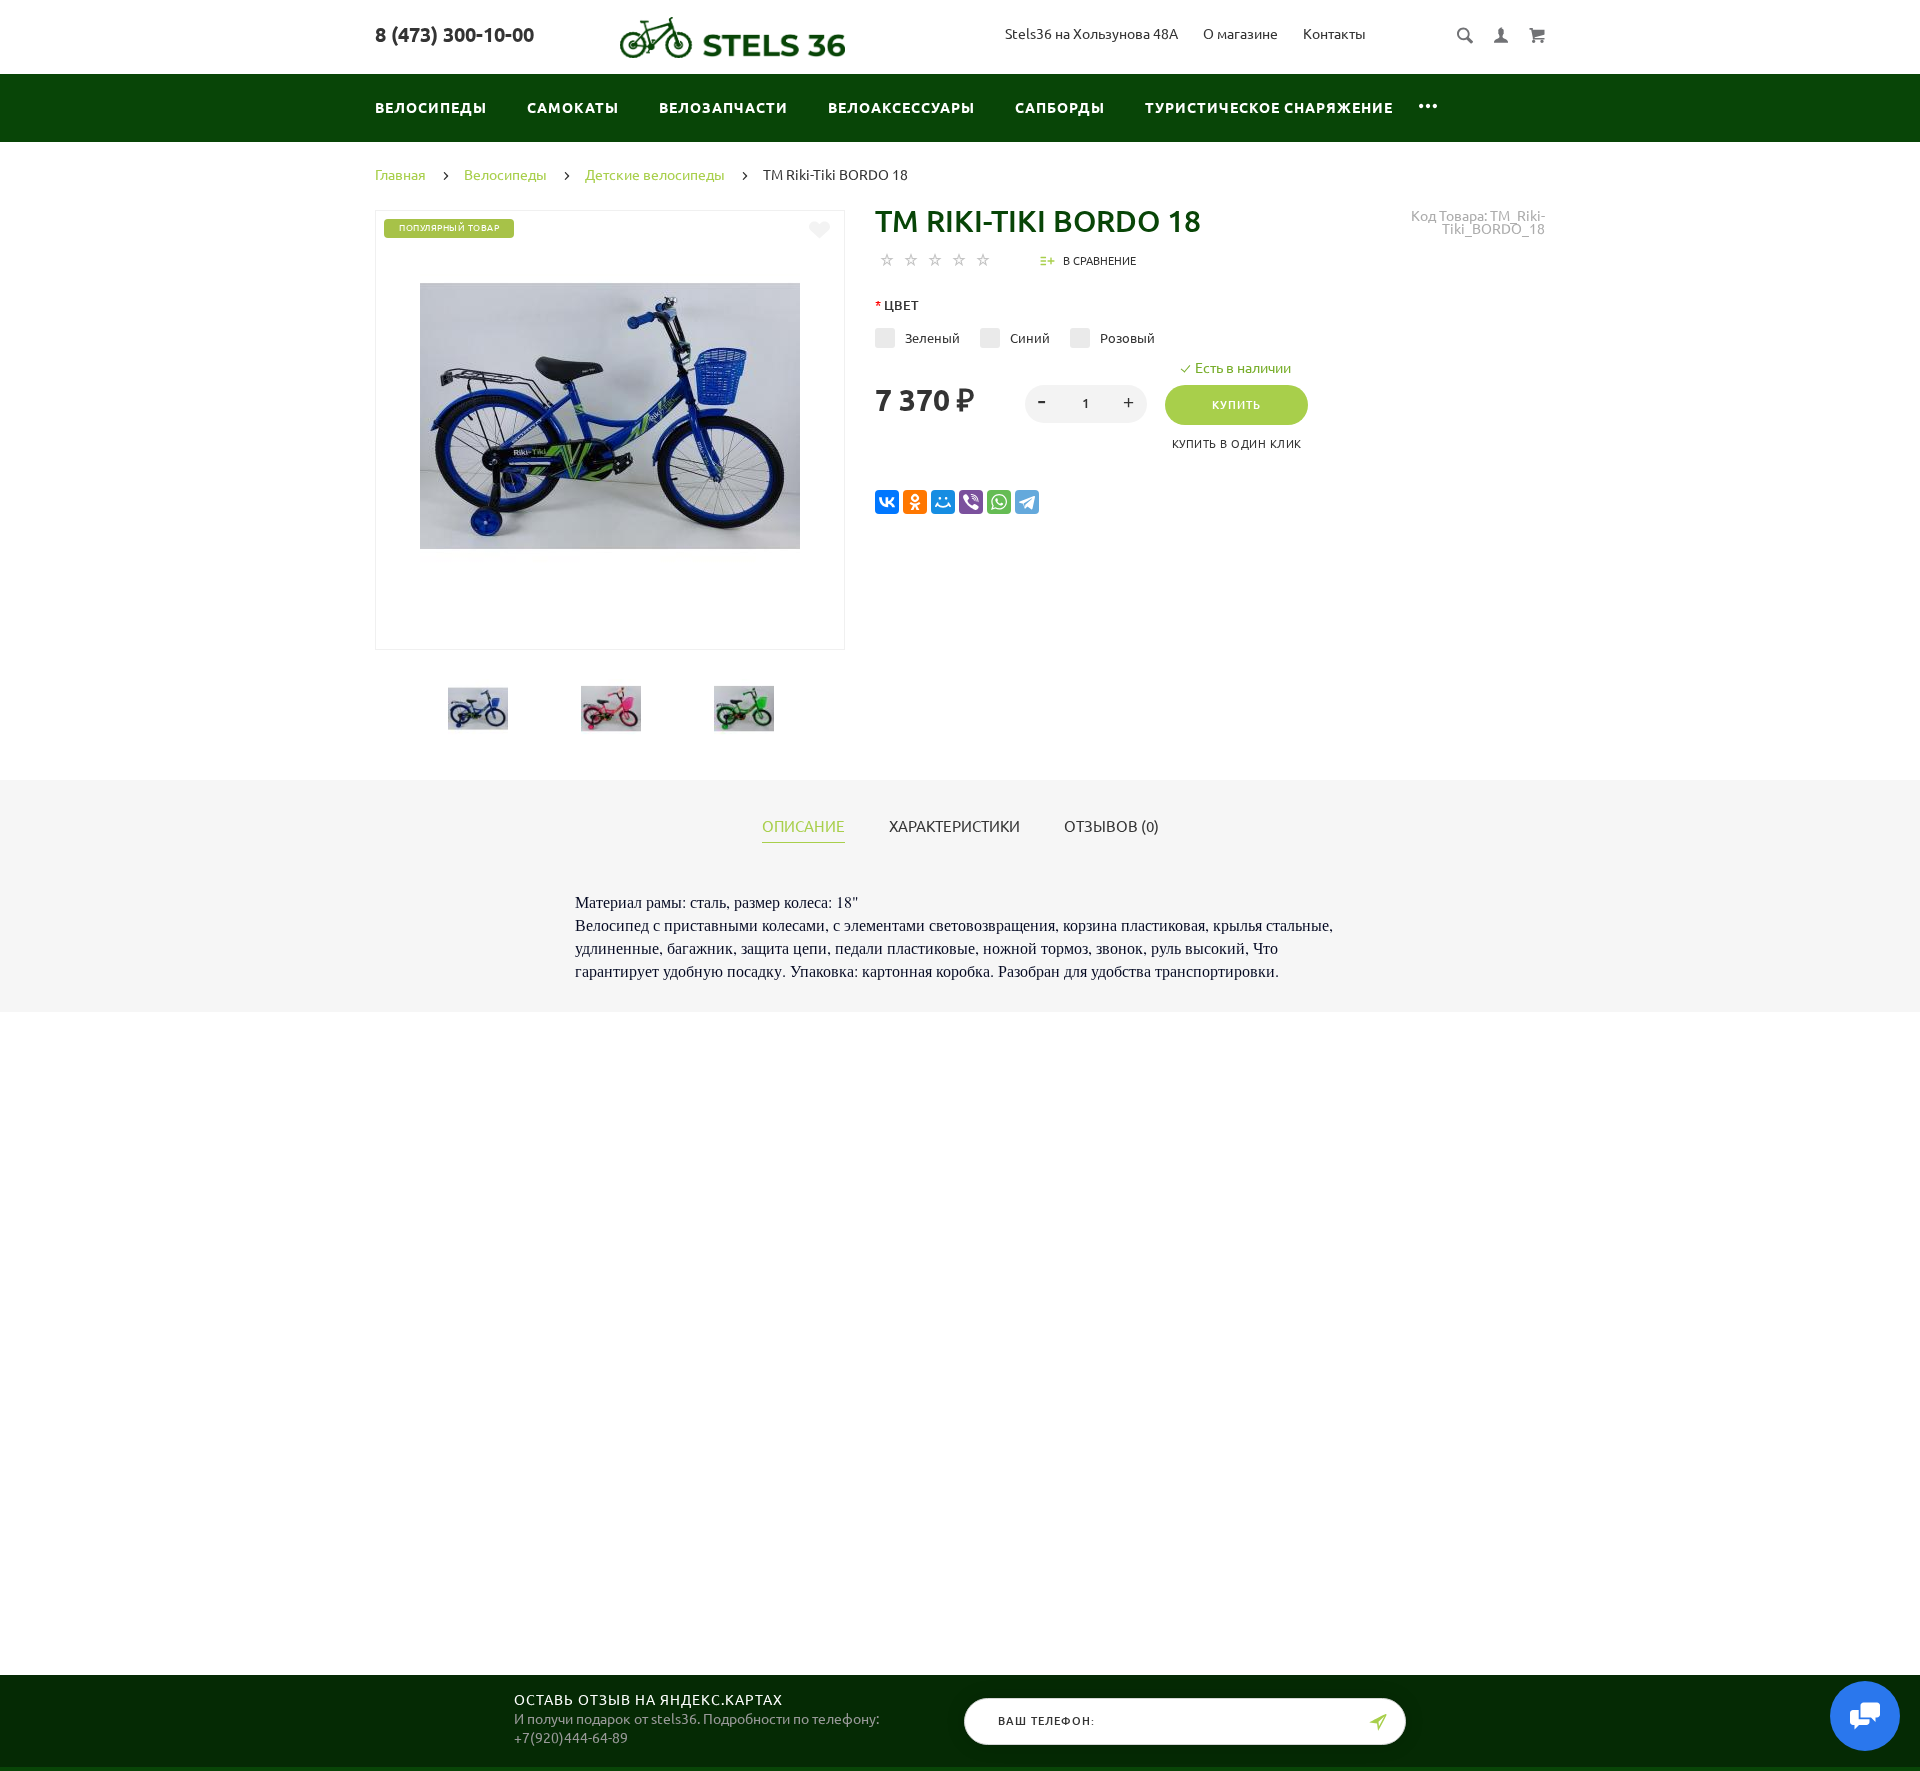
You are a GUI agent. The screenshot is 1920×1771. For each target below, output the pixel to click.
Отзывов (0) (1111, 827)
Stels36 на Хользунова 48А (1091, 34)
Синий (1030, 338)
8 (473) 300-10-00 (454, 34)
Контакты (1334, 34)
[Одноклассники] (915, 502)
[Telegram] (1027, 502)
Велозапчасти (723, 108)
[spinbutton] (1086, 404)
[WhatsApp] (999, 502)
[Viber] (971, 502)
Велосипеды (431, 108)
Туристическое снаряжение (1269, 108)
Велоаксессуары (901, 108)
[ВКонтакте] (887, 502)
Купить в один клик (1237, 444)
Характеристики (954, 827)
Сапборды (1060, 108)
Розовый (1127, 338)
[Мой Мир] (943, 502)
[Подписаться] (1378, 1722)
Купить (1236, 405)
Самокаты (573, 108)
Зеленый (932, 338)
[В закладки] (819, 230)
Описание (803, 827)
